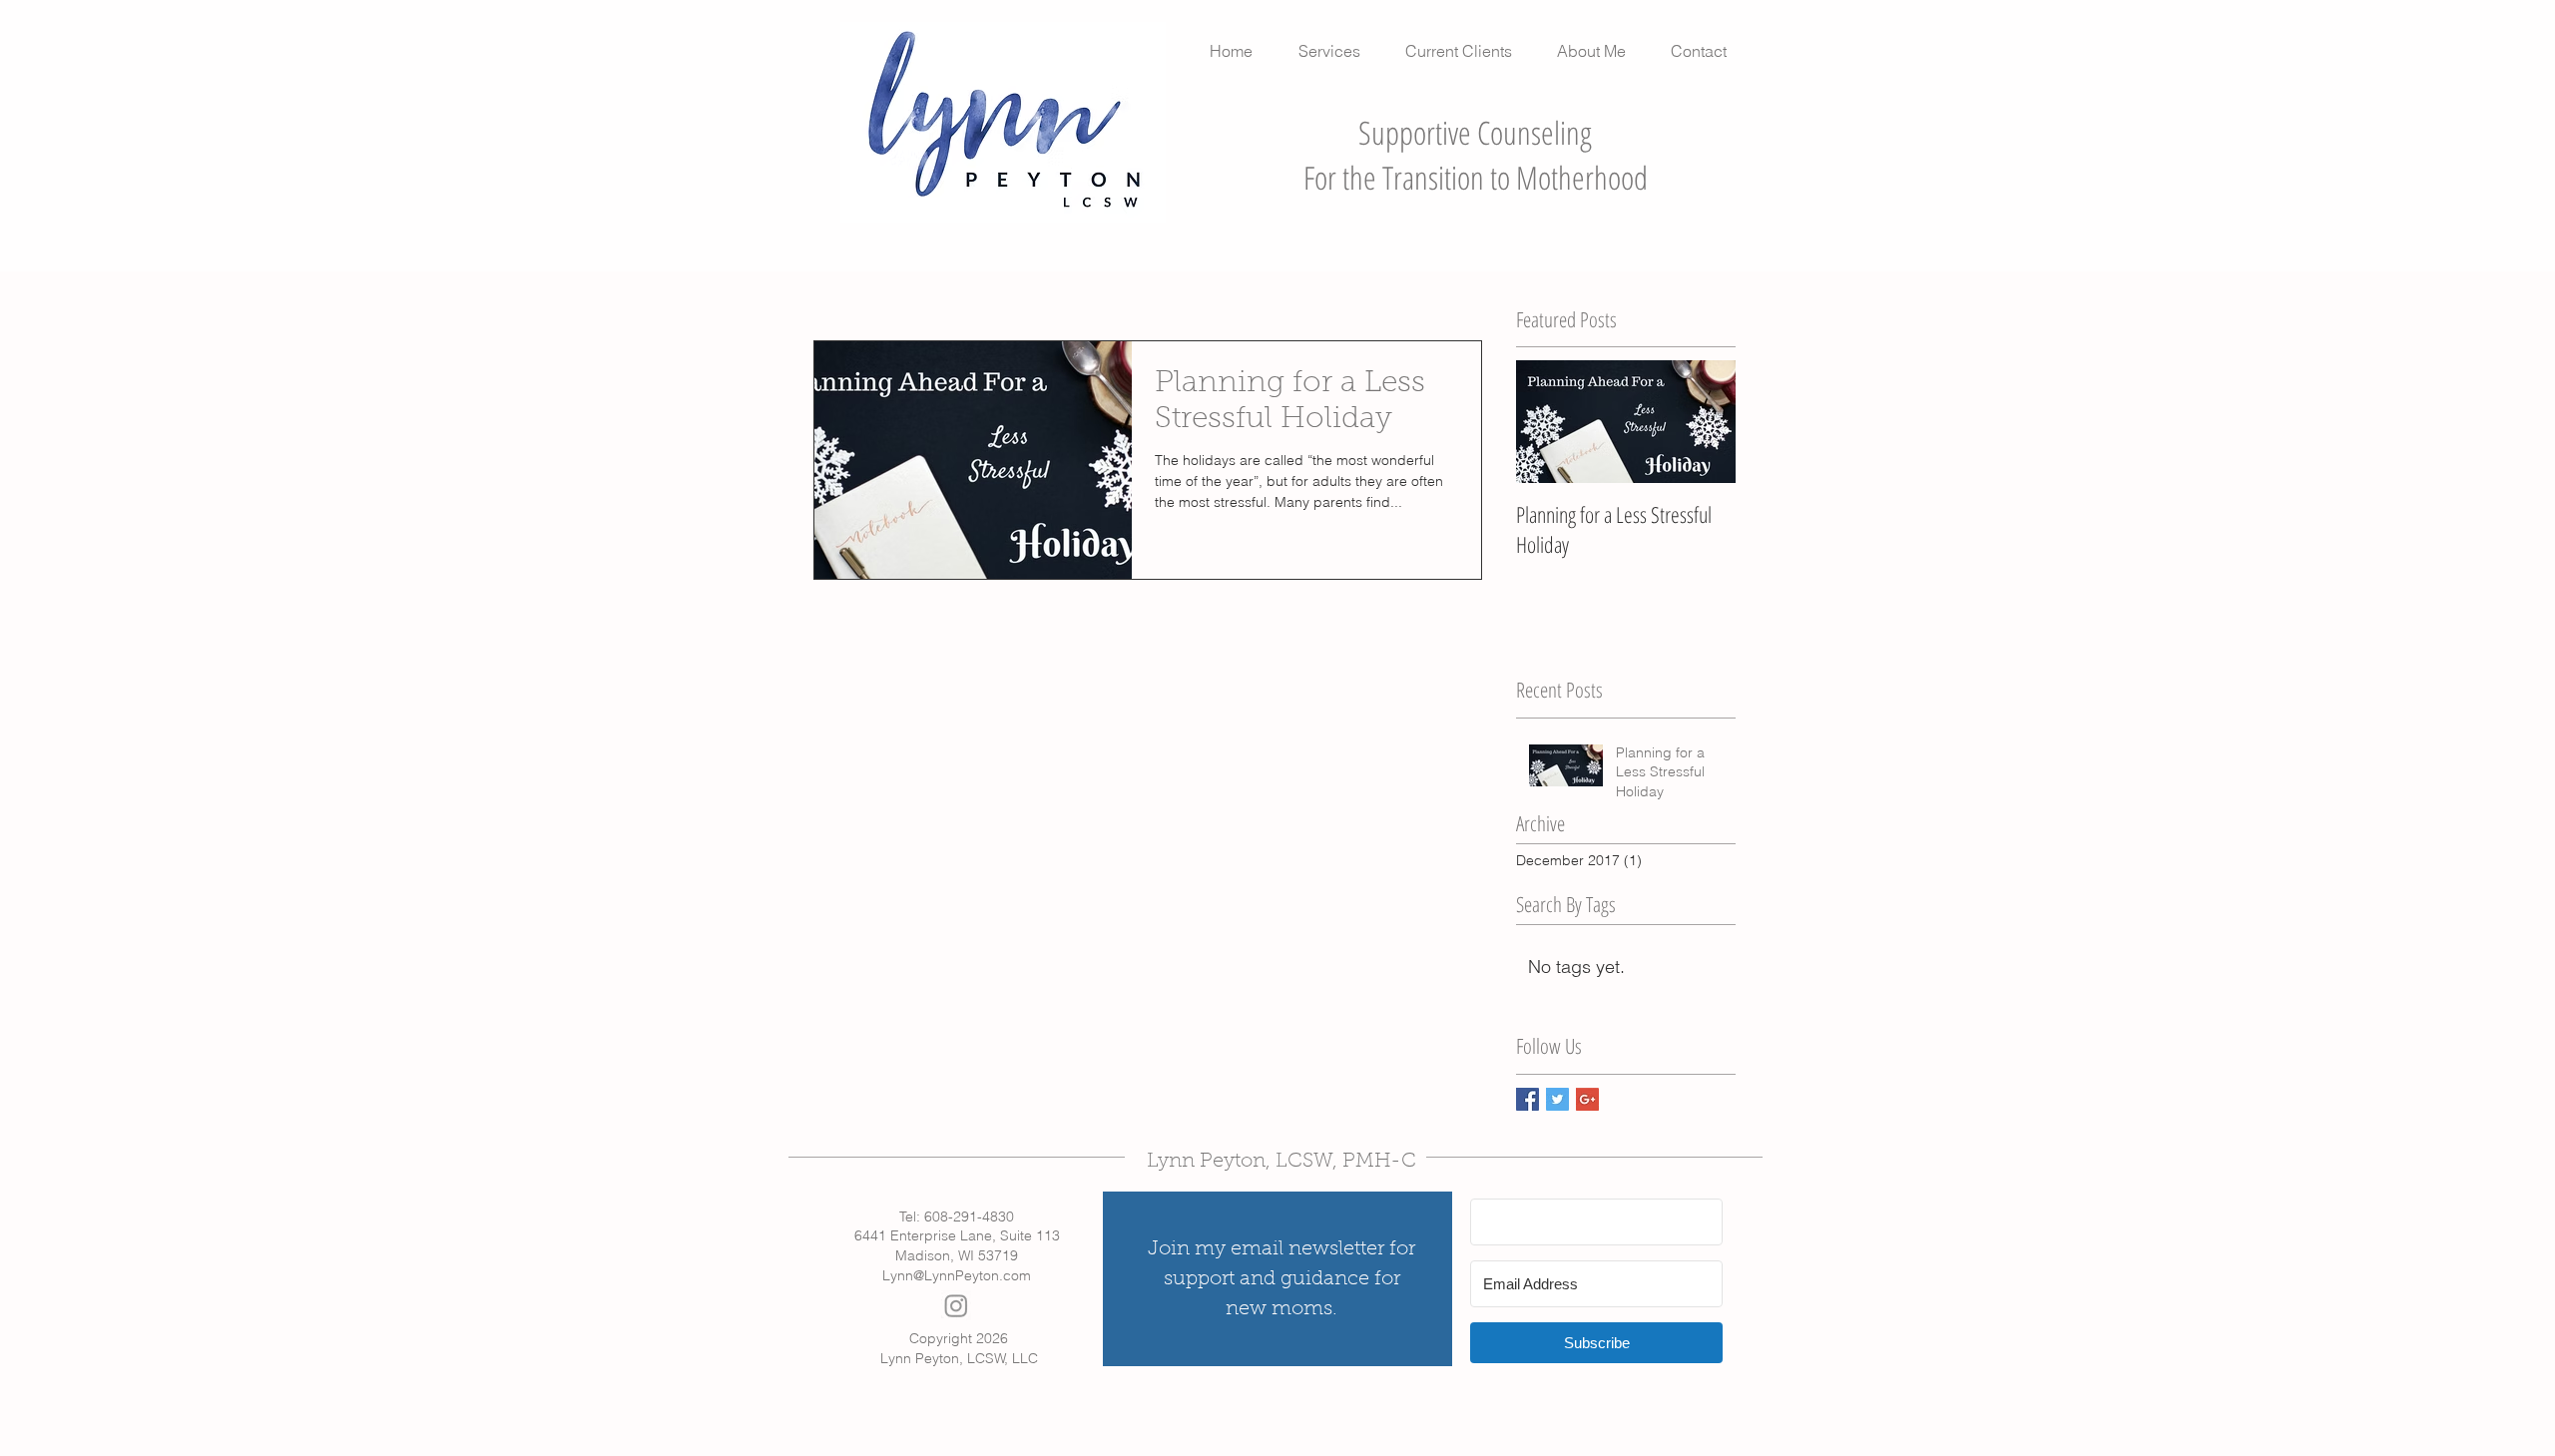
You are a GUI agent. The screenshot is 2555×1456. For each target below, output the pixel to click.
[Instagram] (956, 1305)
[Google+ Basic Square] (1587, 1099)
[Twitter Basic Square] (1557, 1099)
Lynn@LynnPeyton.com (957, 1275)
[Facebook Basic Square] (1528, 1099)
